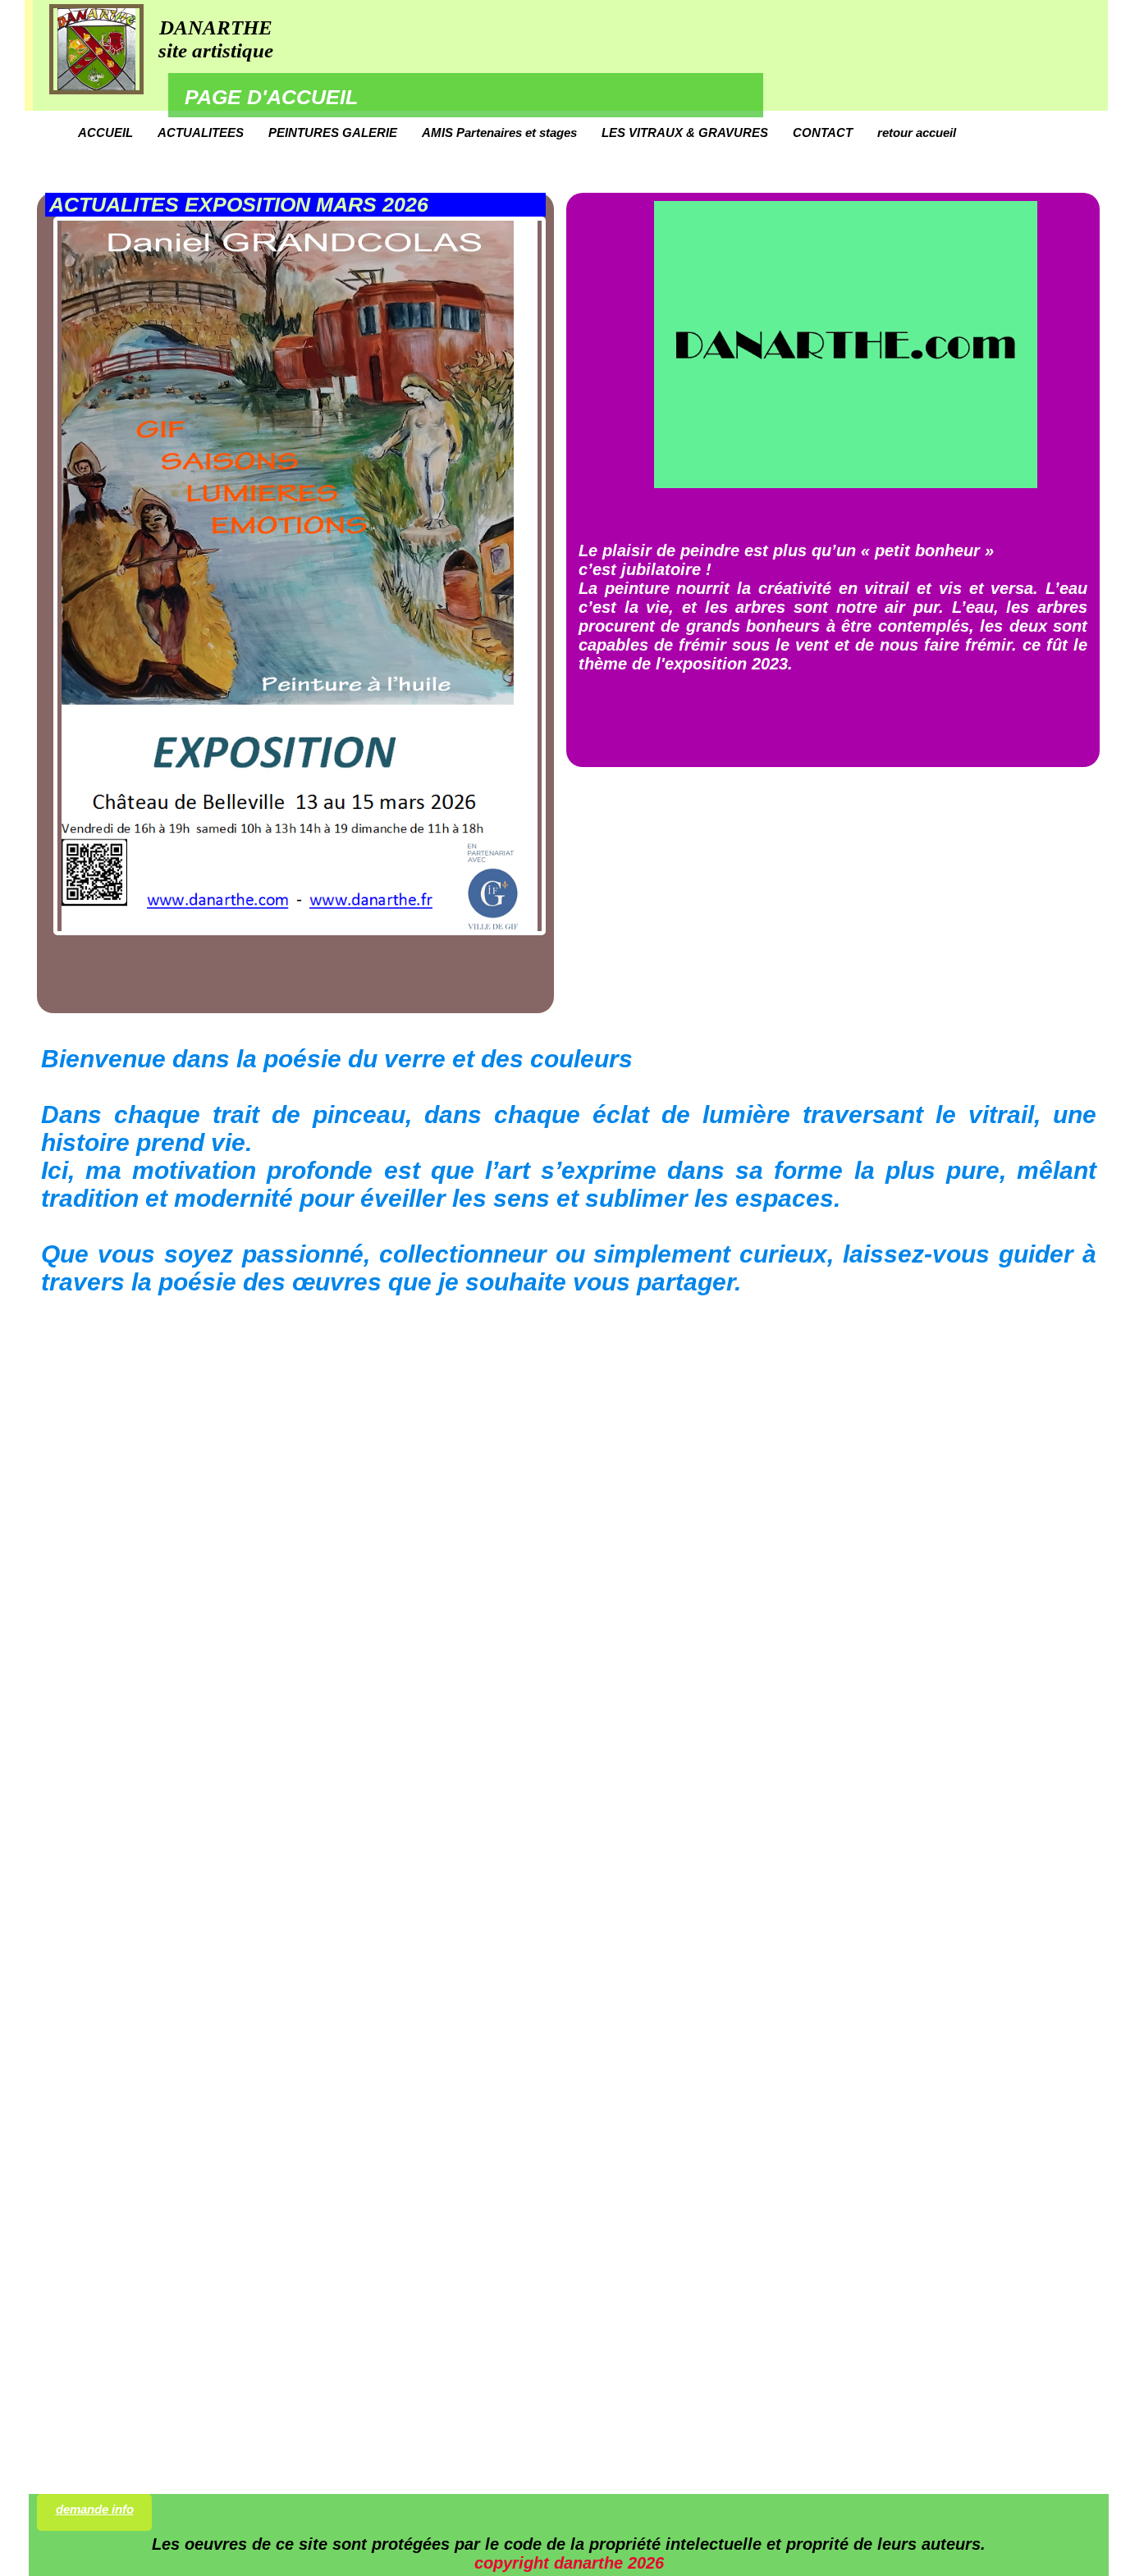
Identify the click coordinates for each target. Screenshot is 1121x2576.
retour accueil (917, 132)
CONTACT (823, 132)
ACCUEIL (105, 132)
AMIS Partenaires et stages (499, 132)
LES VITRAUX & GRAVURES (685, 132)
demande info (95, 2509)
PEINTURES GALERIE (333, 132)
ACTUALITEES (201, 132)
